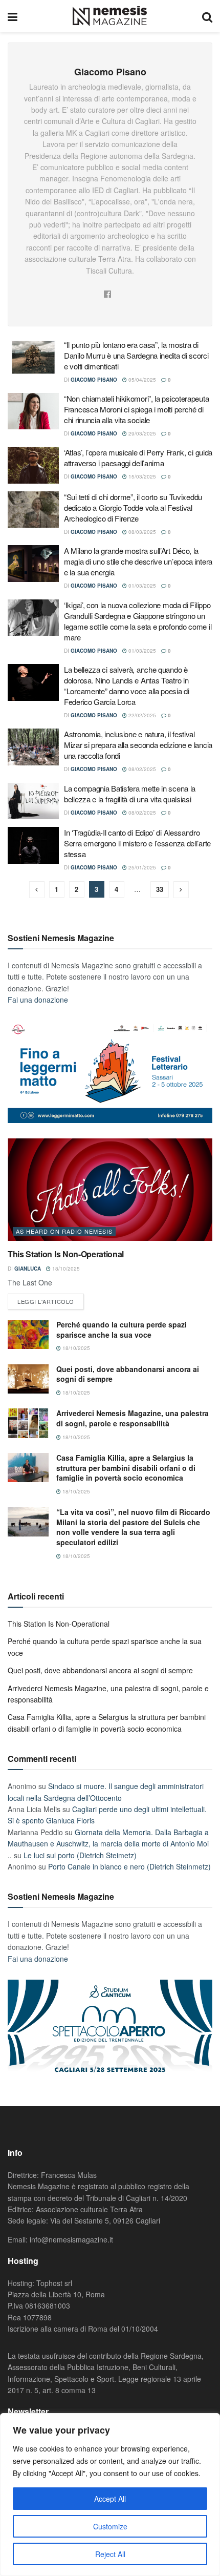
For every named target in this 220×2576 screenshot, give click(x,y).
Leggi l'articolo (46, 1301)
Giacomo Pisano (94, 380)
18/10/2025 (65, 1269)
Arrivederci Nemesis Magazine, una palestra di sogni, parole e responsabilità (133, 1418)
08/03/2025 (141, 532)
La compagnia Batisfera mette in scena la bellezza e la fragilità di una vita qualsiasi (130, 794)
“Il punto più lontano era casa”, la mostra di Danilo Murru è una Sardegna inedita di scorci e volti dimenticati (136, 355)
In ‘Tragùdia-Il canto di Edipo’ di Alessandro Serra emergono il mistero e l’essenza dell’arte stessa (137, 843)
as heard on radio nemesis (64, 1231)
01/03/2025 (141, 586)
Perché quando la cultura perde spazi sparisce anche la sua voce (122, 1329)
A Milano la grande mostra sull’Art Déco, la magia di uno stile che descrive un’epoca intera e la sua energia (138, 561)
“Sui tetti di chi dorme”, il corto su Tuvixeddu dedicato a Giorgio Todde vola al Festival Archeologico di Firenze (133, 507)
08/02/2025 (141, 769)
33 (160, 889)
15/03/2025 (141, 476)
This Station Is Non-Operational (66, 1254)
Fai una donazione (38, 1000)
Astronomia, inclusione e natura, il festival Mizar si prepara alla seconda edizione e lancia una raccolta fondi (138, 745)
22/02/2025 (141, 715)
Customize (110, 2526)
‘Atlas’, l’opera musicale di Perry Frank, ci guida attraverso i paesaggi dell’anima (138, 458)
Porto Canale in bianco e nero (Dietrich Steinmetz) (129, 1866)
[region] (110, 2495)
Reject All (110, 2554)
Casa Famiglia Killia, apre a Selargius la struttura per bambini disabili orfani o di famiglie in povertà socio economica (126, 1468)
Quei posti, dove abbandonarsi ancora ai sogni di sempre (128, 1374)
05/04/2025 (141, 380)
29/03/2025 (141, 433)
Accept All (110, 2499)
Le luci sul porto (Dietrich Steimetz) (80, 1855)
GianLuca (28, 1269)
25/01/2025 (141, 867)
